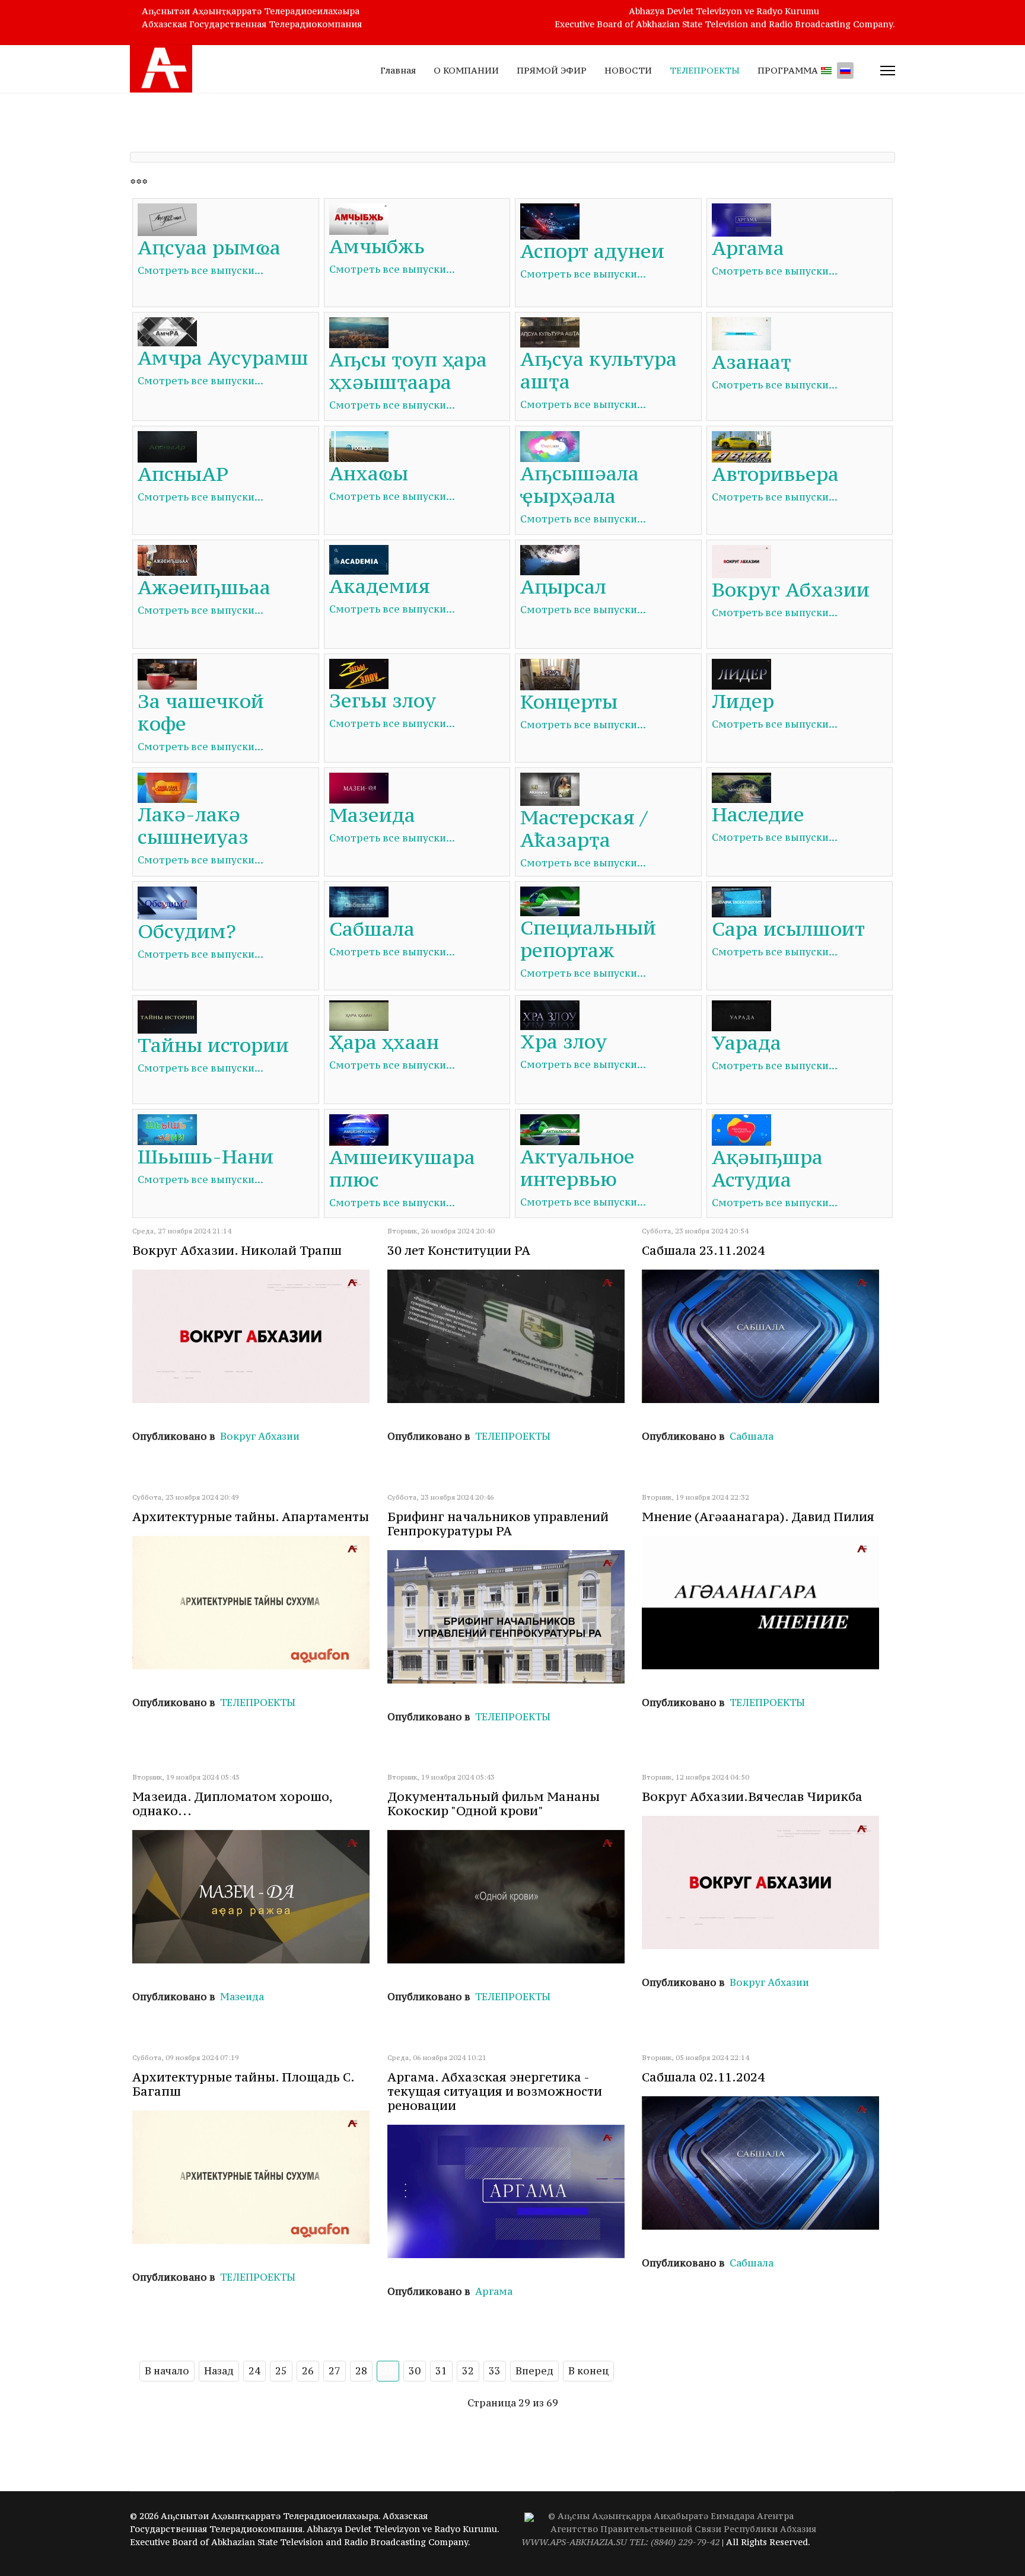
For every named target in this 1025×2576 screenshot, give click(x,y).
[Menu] (888, 71)
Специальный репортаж (588, 939)
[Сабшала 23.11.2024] (767, 1336)
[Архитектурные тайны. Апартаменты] (257, 1603)
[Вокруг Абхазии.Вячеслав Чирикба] (767, 1882)
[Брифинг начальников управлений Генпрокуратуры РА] (512, 1617)
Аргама (748, 248)
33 (495, 2371)
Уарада (747, 1042)
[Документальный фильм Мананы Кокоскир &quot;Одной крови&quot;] (512, 1897)
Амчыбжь (377, 246)
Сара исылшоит (788, 929)
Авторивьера (775, 474)
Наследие (758, 814)
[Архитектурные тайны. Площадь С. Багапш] (257, 2177)
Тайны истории (213, 1045)
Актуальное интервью (577, 1168)
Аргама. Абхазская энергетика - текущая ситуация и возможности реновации (495, 2091)
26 (308, 2371)
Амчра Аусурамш (223, 358)
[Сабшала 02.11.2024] (767, 2163)
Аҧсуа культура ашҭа (599, 370)
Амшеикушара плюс (402, 1168)
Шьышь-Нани (206, 1156)
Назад (219, 2371)
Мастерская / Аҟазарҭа (584, 828)
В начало (167, 2371)
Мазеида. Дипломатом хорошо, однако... (232, 1804)
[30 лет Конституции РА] (512, 1336)
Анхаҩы (369, 473)
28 (361, 2371)
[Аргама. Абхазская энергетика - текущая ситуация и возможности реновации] (512, 2191)
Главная (398, 70)
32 (468, 2371)
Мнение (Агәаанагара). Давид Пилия (758, 1517)
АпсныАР (183, 474)
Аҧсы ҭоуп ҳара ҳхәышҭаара (408, 371)
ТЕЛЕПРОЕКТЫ (705, 70)
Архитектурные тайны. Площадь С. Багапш (243, 2084)
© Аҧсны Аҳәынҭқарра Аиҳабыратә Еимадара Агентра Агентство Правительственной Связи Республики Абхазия (669, 2529)
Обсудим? (187, 931)
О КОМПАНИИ (466, 70)
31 (441, 2371)
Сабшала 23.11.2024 (703, 1250)
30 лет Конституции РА (459, 1250)
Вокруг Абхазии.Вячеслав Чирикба (752, 1796)
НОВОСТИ (628, 70)
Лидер (743, 701)
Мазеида (372, 815)
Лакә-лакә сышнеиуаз (193, 825)
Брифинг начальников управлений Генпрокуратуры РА (498, 1524)
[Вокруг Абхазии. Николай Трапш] (257, 1336)
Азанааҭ (752, 362)
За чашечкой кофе (201, 712)
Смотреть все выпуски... (200, 270)
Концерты (569, 702)
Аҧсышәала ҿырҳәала (580, 484)
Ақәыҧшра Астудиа (767, 1168)
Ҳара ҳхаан (384, 1042)
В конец (588, 2371)
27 (335, 2371)
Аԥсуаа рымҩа (209, 247)
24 (254, 2371)
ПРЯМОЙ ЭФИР (552, 70)
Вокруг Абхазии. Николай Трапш (237, 1250)
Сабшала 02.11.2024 (703, 2077)
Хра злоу (564, 1041)
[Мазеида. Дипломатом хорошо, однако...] (257, 1897)
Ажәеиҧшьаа (204, 587)
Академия (380, 586)
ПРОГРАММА (788, 70)
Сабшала (372, 929)
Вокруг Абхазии (791, 589)
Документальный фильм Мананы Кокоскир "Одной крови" (494, 1804)
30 (415, 2371)
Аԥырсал (563, 586)
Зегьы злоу (383, 700)
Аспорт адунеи (592, 251)
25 (281, 2371)
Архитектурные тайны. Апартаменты (251, 1517)
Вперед (534, 2371)
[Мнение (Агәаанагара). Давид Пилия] (767, 1603)
